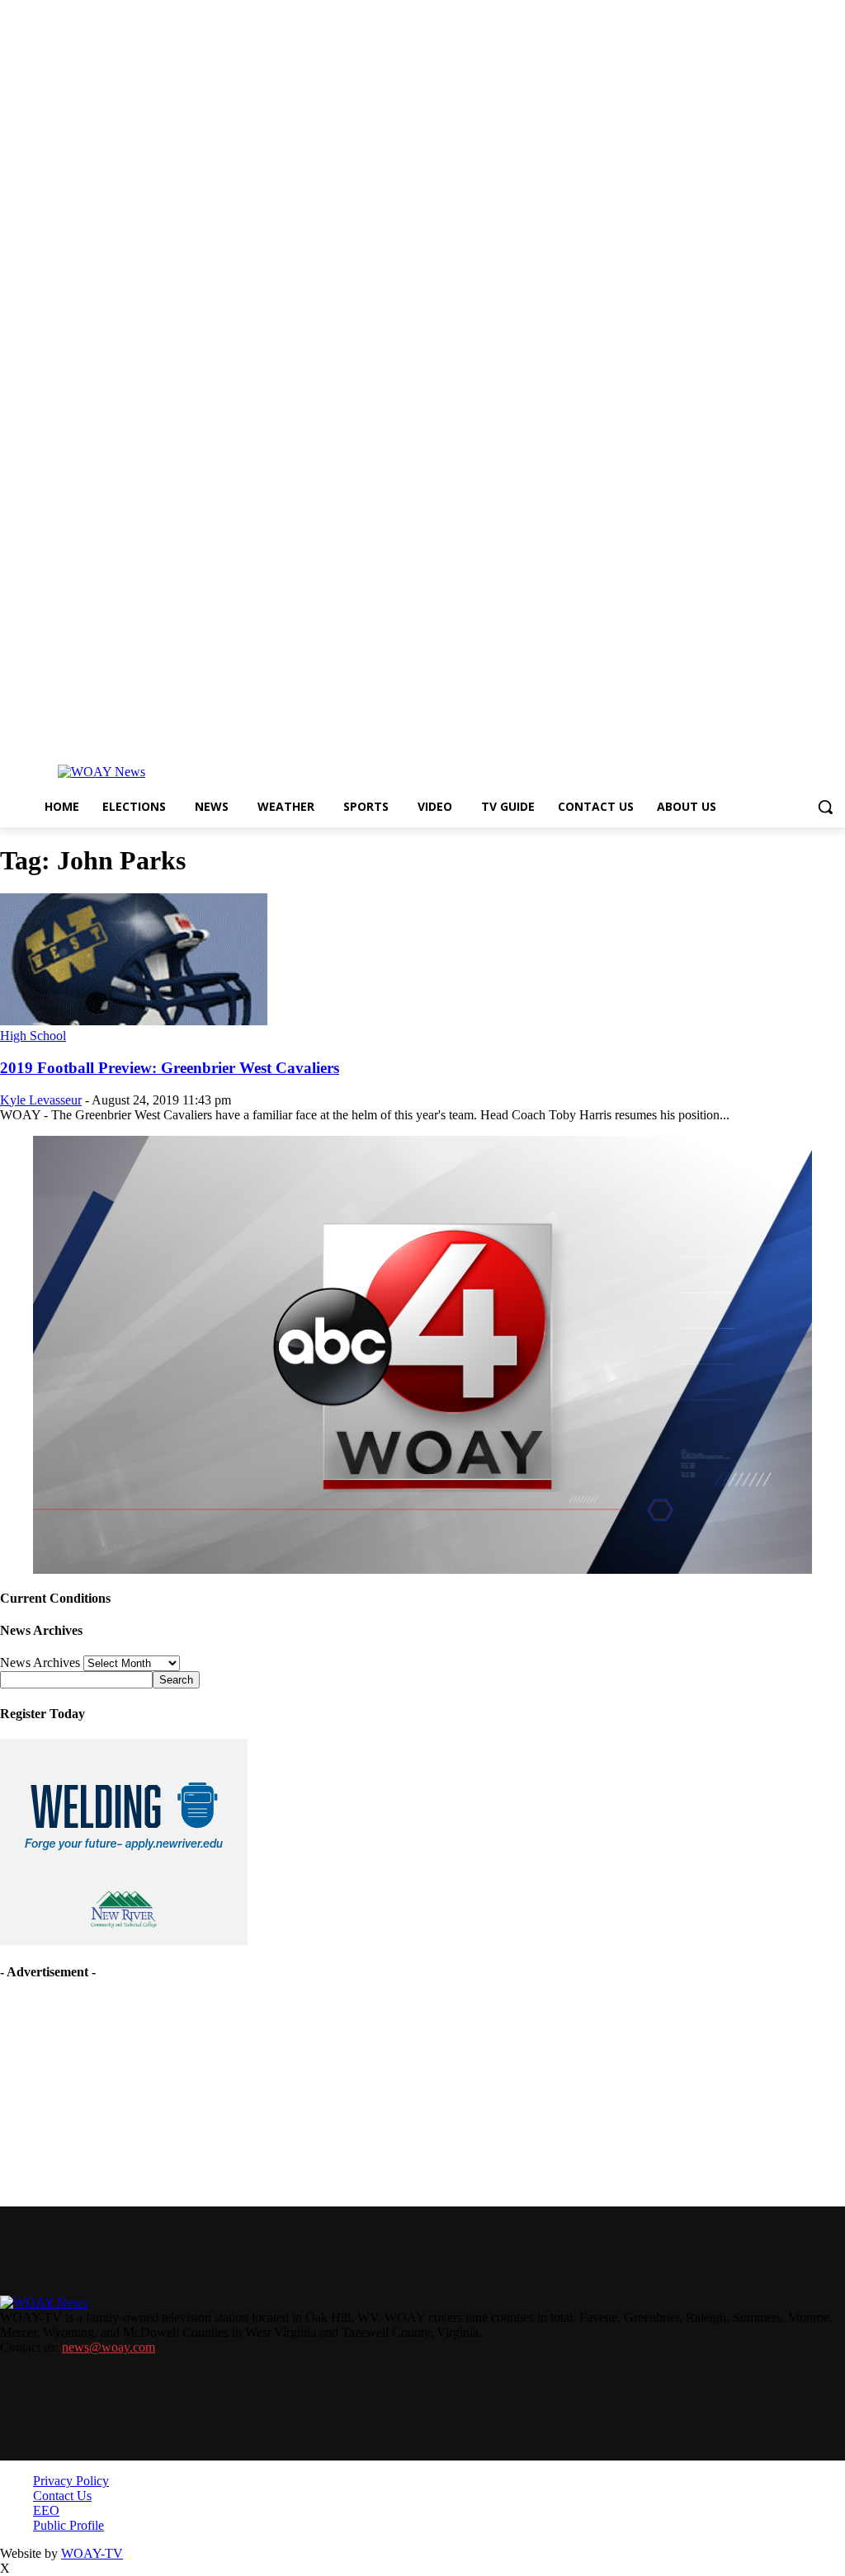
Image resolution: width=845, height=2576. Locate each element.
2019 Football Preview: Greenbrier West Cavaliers (170, 1068)
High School (33, 1036)
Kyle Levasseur (41, 1100)
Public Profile (68, 2525)
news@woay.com (109, 2347)
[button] (825, 807)
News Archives (40, 1662)
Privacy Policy (71, 2481)
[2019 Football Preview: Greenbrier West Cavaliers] (134, 1021)
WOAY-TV (92, 2553)
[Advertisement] (124, 2100)
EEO (46, 2510)
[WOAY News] (101, 772)
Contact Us (62, 2496)
